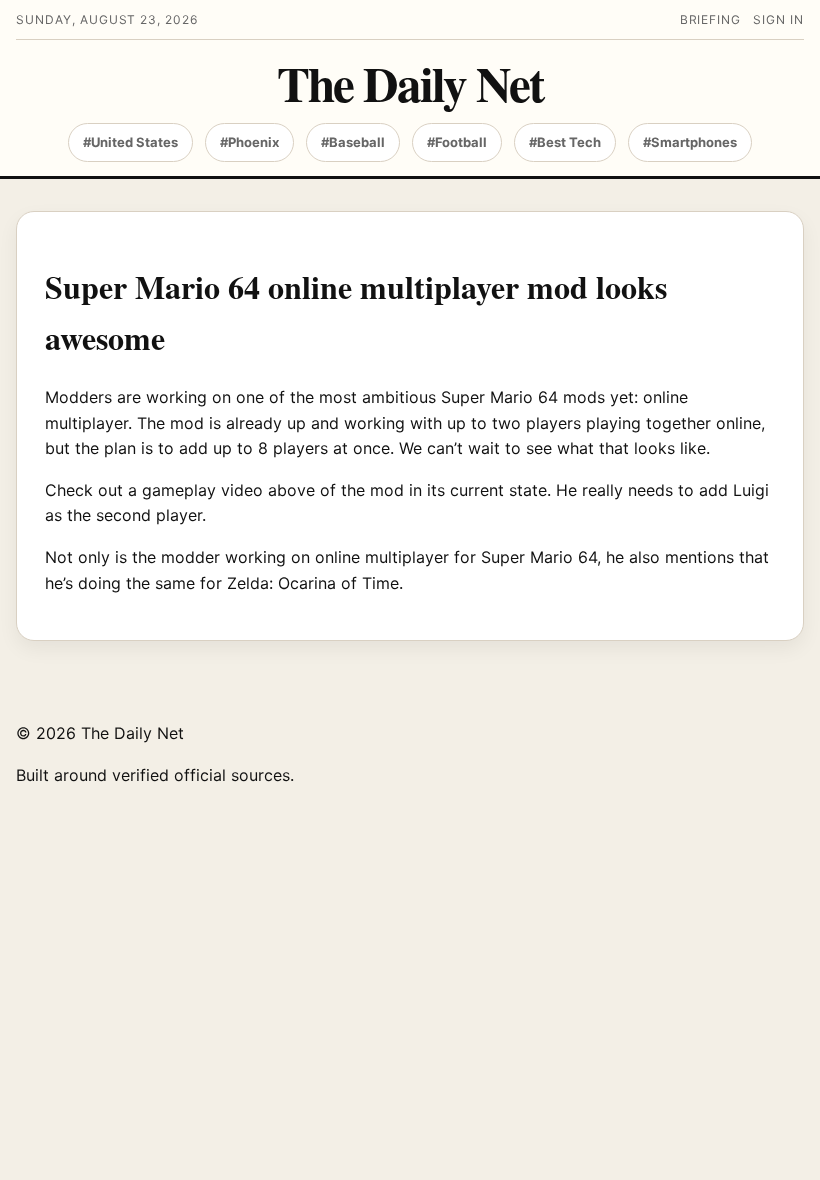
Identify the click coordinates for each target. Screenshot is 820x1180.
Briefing (711, 19)
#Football (457, 142)
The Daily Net (410, 83)
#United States (130, 142)
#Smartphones (690, 142)
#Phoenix (249, 142)
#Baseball (353, 142)
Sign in (778, 19)
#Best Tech (565, 142)
